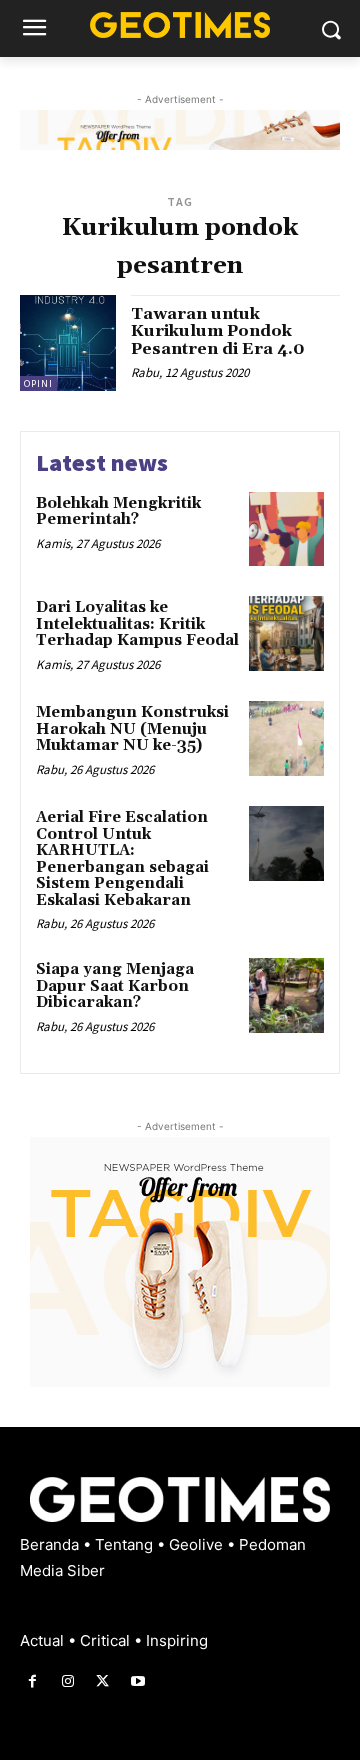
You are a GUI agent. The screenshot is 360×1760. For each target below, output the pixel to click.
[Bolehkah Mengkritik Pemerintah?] (286, 529)
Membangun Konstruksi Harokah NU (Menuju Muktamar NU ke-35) (132, 729)
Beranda (51, 1544)
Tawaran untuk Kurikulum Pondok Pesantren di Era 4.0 (218, 331)
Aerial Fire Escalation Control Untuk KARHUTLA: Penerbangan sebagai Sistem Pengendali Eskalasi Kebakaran (122, 859)
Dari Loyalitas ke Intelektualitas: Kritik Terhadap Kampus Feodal (137, 624)
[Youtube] (138, 1681)
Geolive (198, 1544)
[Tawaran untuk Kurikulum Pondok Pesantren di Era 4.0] (68, 343)
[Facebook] (32, 1681)
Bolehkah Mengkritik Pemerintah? (118, 512)
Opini (38, 383)
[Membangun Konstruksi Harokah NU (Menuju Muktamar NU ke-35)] (286, 738)
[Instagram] (67, 1681)
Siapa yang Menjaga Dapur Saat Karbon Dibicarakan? (115, 986)
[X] (102, 1681)
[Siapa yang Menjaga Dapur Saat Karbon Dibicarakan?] (286, 995)
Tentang (126, 1544)
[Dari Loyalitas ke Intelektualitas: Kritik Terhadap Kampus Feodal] (286, 633)
